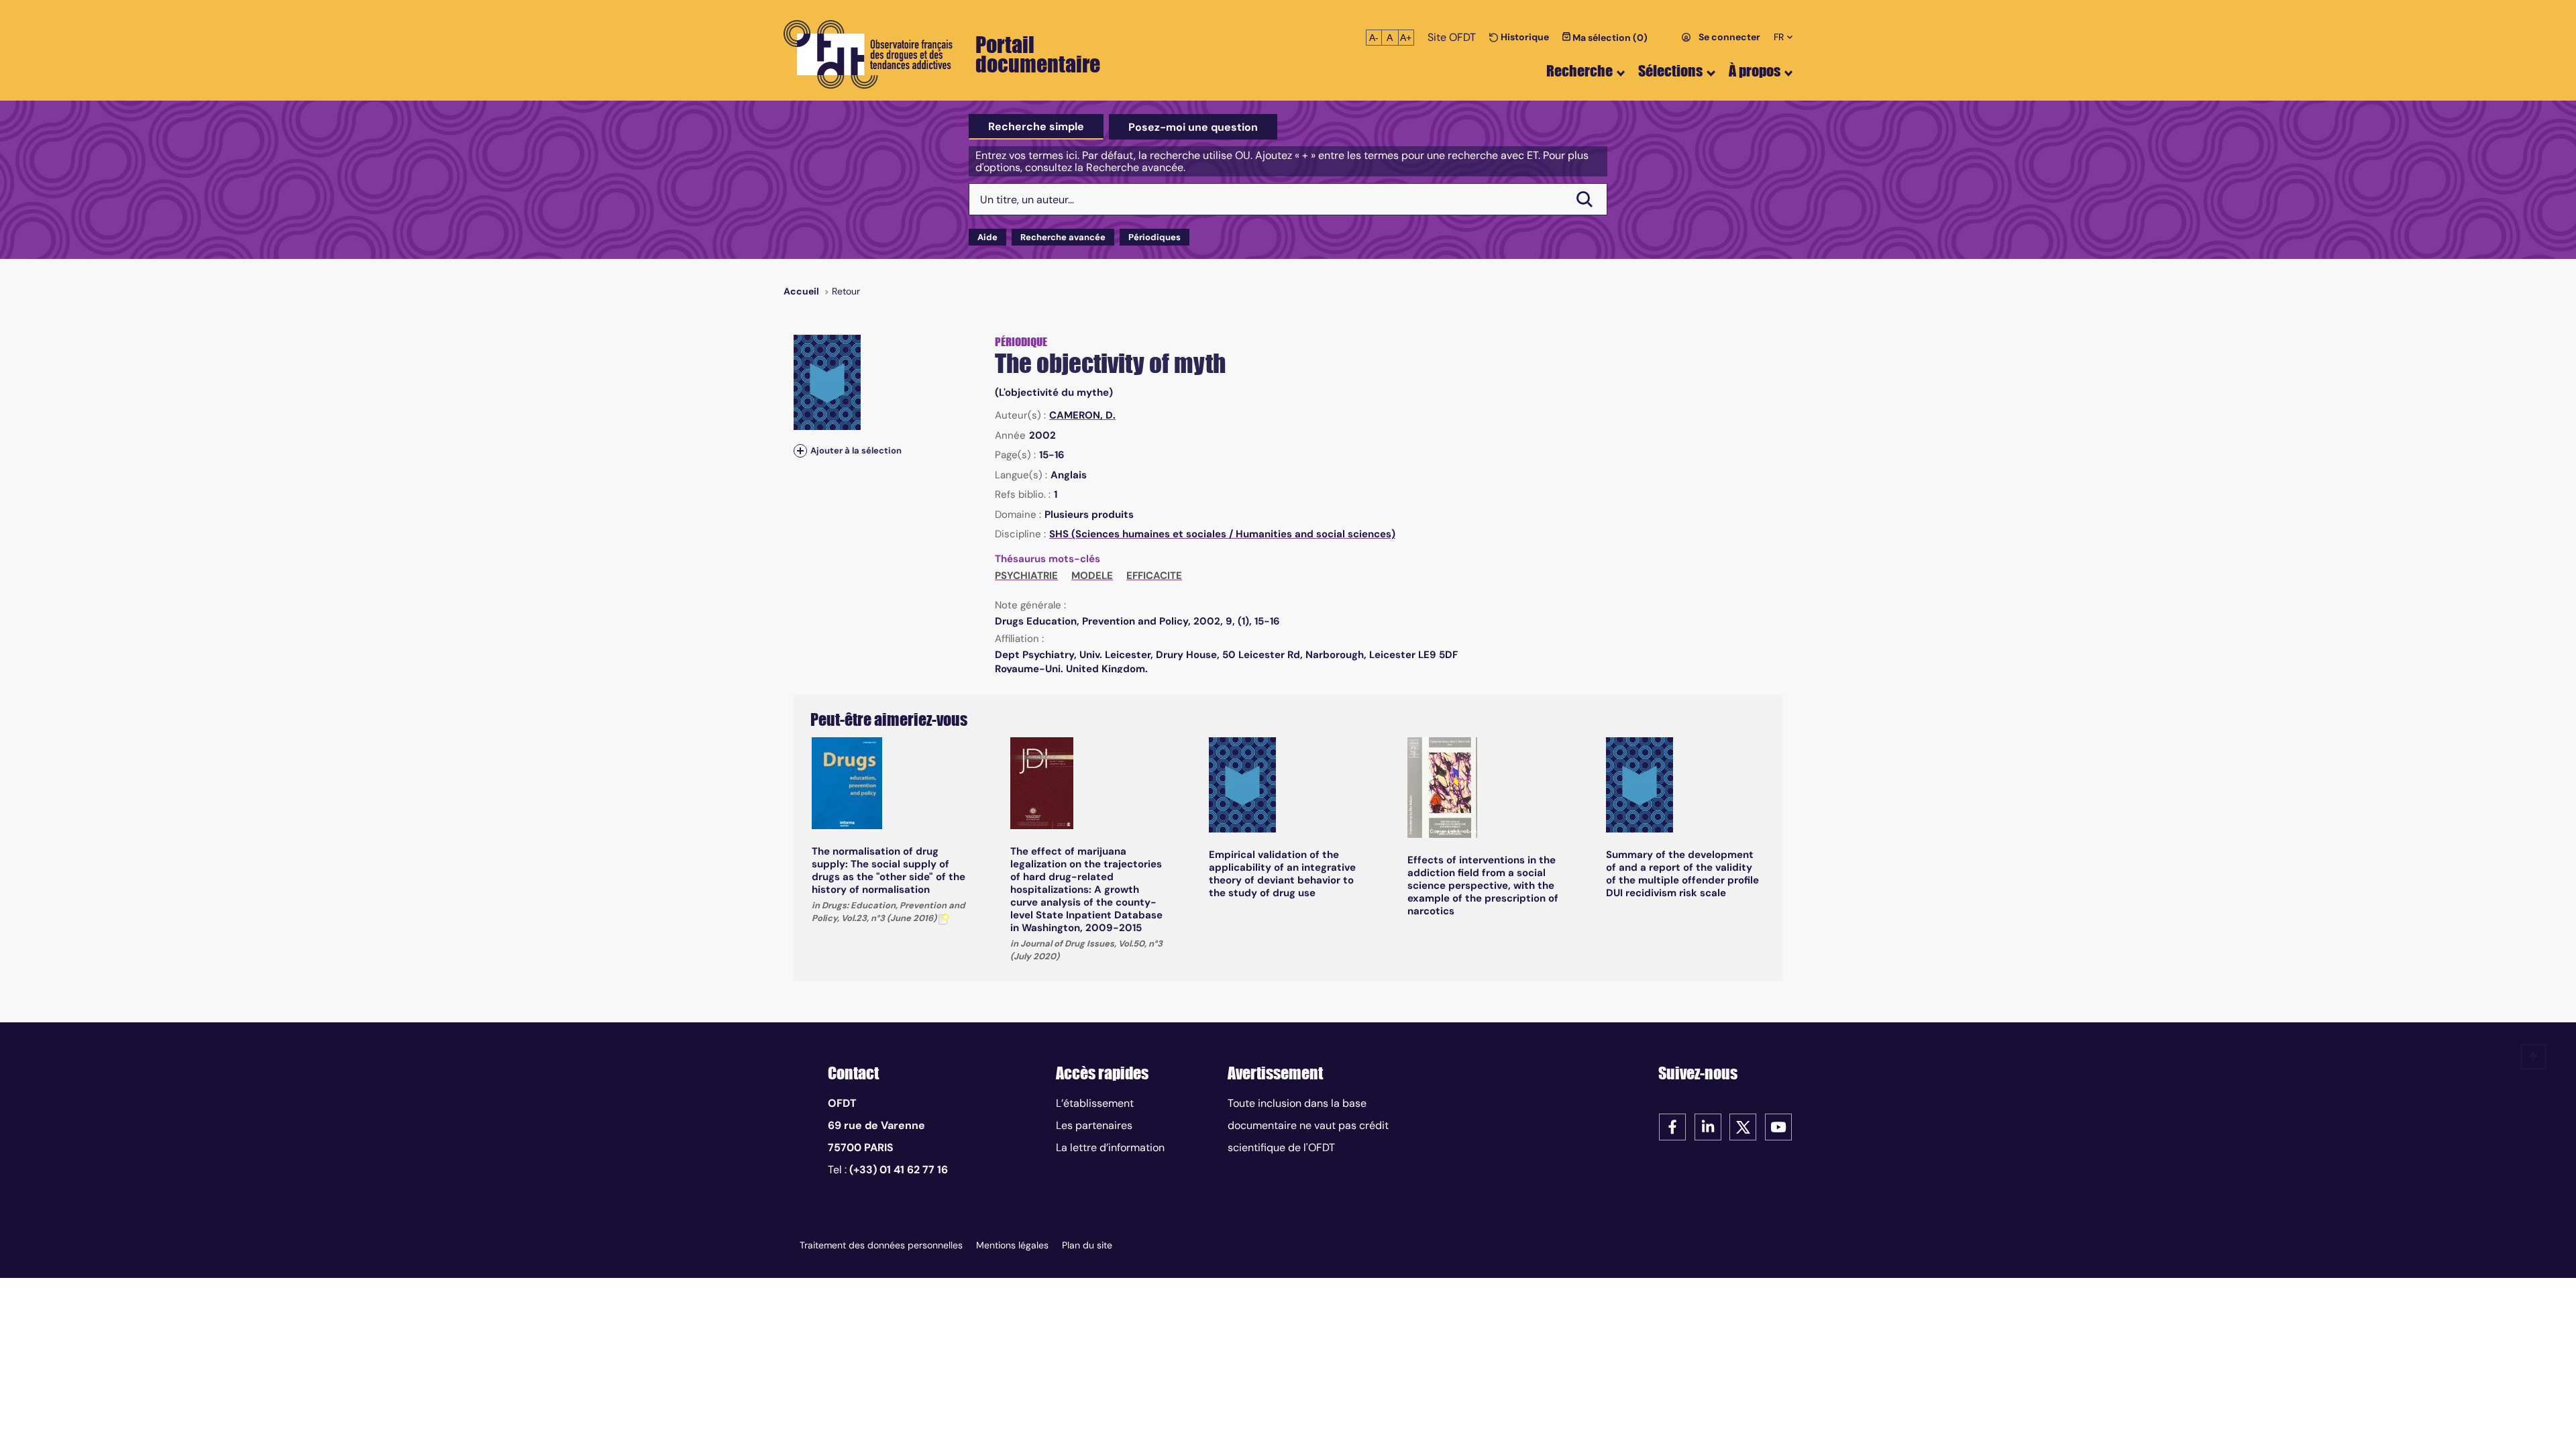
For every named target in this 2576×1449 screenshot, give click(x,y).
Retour (846, 291)
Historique (1524, 37)
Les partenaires (1094, 1125)
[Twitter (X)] (1743, 1126)
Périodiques (1155, 237)
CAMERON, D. (1082, 415)
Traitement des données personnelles (881, 1245)
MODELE (1092, 576)
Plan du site (1087, 1245)
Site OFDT (1452, 37)
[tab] (1036, 127)
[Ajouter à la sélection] (800, 450)
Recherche (1579, 71)
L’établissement (1095, 1103)
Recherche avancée (1063, 237)
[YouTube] (1778, 1126)
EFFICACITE (1154, 576)
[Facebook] (1672, 1126)
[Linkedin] (1708, 1126)
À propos (1755, 71)
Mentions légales (1012, 1245)
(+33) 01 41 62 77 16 (899, 1170)
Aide (987, 237)
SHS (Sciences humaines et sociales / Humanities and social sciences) (1222, 534)
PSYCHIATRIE (1026, 576)
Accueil (801, 291)
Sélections (1670, 71)
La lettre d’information (1110, 1147)
